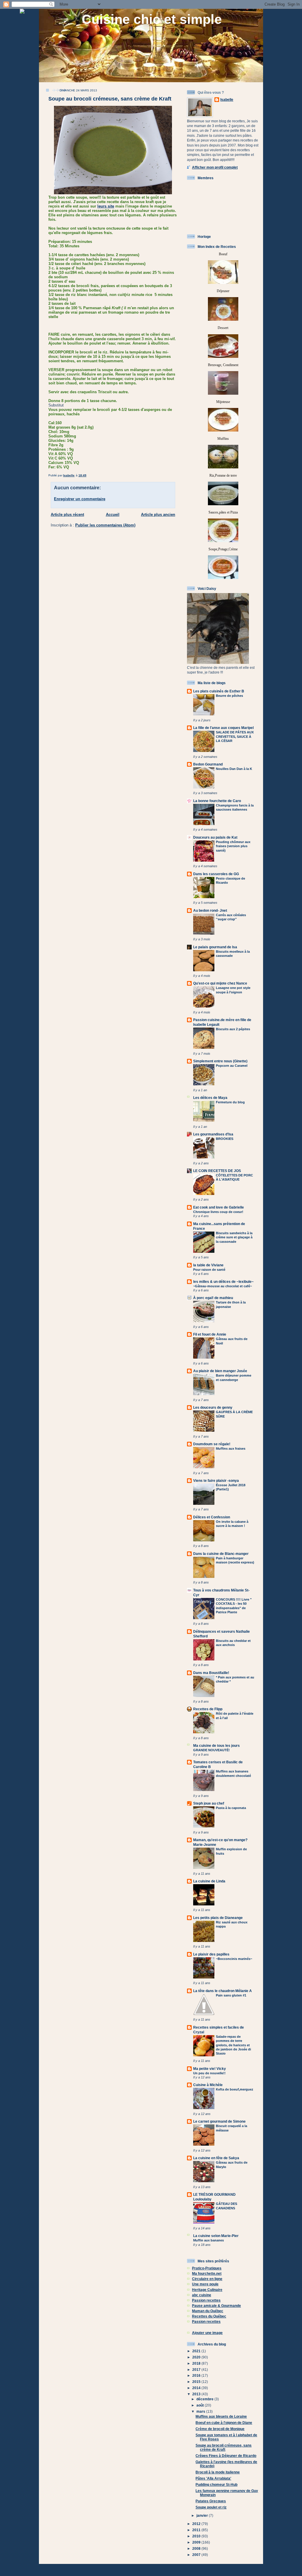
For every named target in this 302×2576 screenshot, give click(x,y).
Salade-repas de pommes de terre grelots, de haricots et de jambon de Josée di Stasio (233, 2045)
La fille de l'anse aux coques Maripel (223, 728)
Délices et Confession (212, 1517)
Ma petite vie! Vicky (210, 2069)
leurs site (106, 206)
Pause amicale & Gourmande (216, 2306)
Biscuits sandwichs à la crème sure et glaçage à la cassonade (234, 1237)
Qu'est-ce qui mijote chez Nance (220, 983)
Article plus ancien (158, 515)
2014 (197, 2388)
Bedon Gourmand (208, 764)
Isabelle (227, 99)
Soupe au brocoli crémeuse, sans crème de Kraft (224, 2447)
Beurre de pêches (229, 696)
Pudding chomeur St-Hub (216, 2484)
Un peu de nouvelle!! (209, 2073)
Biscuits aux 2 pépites (233, 1029)
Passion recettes (206, 2300)
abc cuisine (202, 2295)
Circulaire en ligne (207, 2279)
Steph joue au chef (209, 1803)
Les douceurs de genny (213, 1407)
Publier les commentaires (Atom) (105, 525)
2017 (197, 2370)
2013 (197, 2394)
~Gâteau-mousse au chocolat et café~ (223, 1286)
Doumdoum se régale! (212, 1444)
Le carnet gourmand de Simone (219, 2121)
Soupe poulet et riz (211, 2507)
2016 (197, 2375)
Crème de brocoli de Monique (220, 2429)
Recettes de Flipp (208, 1709)
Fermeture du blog (230, 1102)
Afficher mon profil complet (215, 167)
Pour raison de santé (209, 1270)
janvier (203, 2515)
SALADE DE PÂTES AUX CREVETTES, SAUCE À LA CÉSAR (235, 736)
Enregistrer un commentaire (80, 499)
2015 (197, 2382)
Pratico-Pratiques (207, 2268)
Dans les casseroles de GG (216, 874)
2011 (197, 2530)
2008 (197, 2548)
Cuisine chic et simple (152, 19)
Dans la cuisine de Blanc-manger (221, 1554)
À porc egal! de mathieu (213, 1298)
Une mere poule (205, 2284)
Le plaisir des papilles (211, 1954)
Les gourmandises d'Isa (213, 1134)
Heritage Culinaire (207, 2290)
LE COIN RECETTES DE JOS (217, 1171)
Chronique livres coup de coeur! (218, 1212)
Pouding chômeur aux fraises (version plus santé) (233, 846)
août (201, 2405)
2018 (197, 2363)
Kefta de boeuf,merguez (235, 2089)
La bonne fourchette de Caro (217, 801)
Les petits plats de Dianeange (218, 1918)
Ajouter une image (207, 2333)
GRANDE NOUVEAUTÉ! (211, 1750)
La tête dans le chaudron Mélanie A (223, 1991)
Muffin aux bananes (209, 2240)
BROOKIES (225, 1139)
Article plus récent (67, 515)
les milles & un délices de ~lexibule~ (223, 1282)
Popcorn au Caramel (232, 1066)
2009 (197, 2542)
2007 (197, 2555)
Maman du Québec (208, 2311)
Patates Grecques (211, 2501)
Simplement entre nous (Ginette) (220, 1061)
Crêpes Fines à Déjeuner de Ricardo (226, 2456)
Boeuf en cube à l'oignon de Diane (224, 2423)
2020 (197, 2357)
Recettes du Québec (209, 2316)
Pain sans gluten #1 (231, 1995)
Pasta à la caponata (231, 1808)
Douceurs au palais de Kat (215, 837)
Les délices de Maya (210, 1098)
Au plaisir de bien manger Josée (220, 1371)
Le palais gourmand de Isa (215, 947)
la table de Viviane (208, 1265)
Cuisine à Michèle (208, 2085)
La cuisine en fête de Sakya (216, 2158)
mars (201, 2411)
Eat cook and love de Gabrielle (219, 1207)
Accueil (113, 515)
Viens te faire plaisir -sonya (216, 1480)
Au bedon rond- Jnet (210, 910)
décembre (205, 2399)
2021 (197, 2351)
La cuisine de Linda (209, 1881)
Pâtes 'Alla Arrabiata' (213, 2478)
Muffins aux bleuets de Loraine (221, 2416)
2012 (197, 2524)
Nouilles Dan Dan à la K (234, 769)
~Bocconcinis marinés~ (234, 1959)
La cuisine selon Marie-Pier (216, 2236)
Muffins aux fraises (231, 1449)
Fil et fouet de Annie (210, 1334)
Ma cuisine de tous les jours (216, 1745)
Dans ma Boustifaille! (211, 1673)
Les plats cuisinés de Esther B (219, 691)
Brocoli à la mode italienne (218, 2472)
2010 (197, 2536)
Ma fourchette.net (207, 2273)
